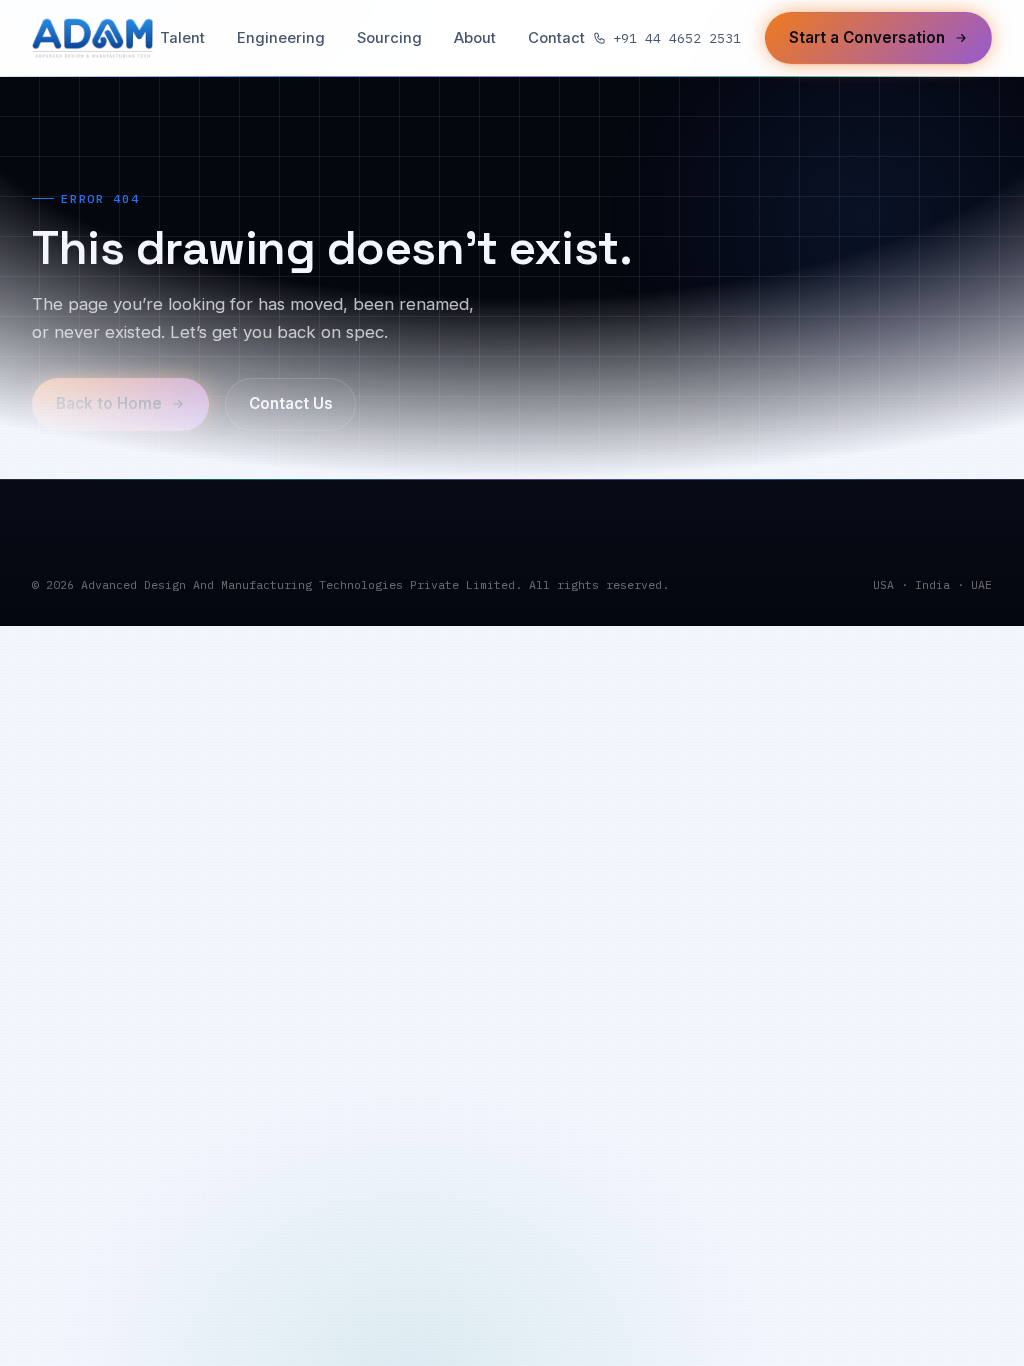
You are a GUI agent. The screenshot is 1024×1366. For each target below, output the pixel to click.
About (475, 38)
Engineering (281, 38)
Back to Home (109, 403)
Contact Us (291, 403)
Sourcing (389, 38)
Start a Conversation (867, 37)
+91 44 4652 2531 (677, 38)
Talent (182, 38)
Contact (556, 38)
